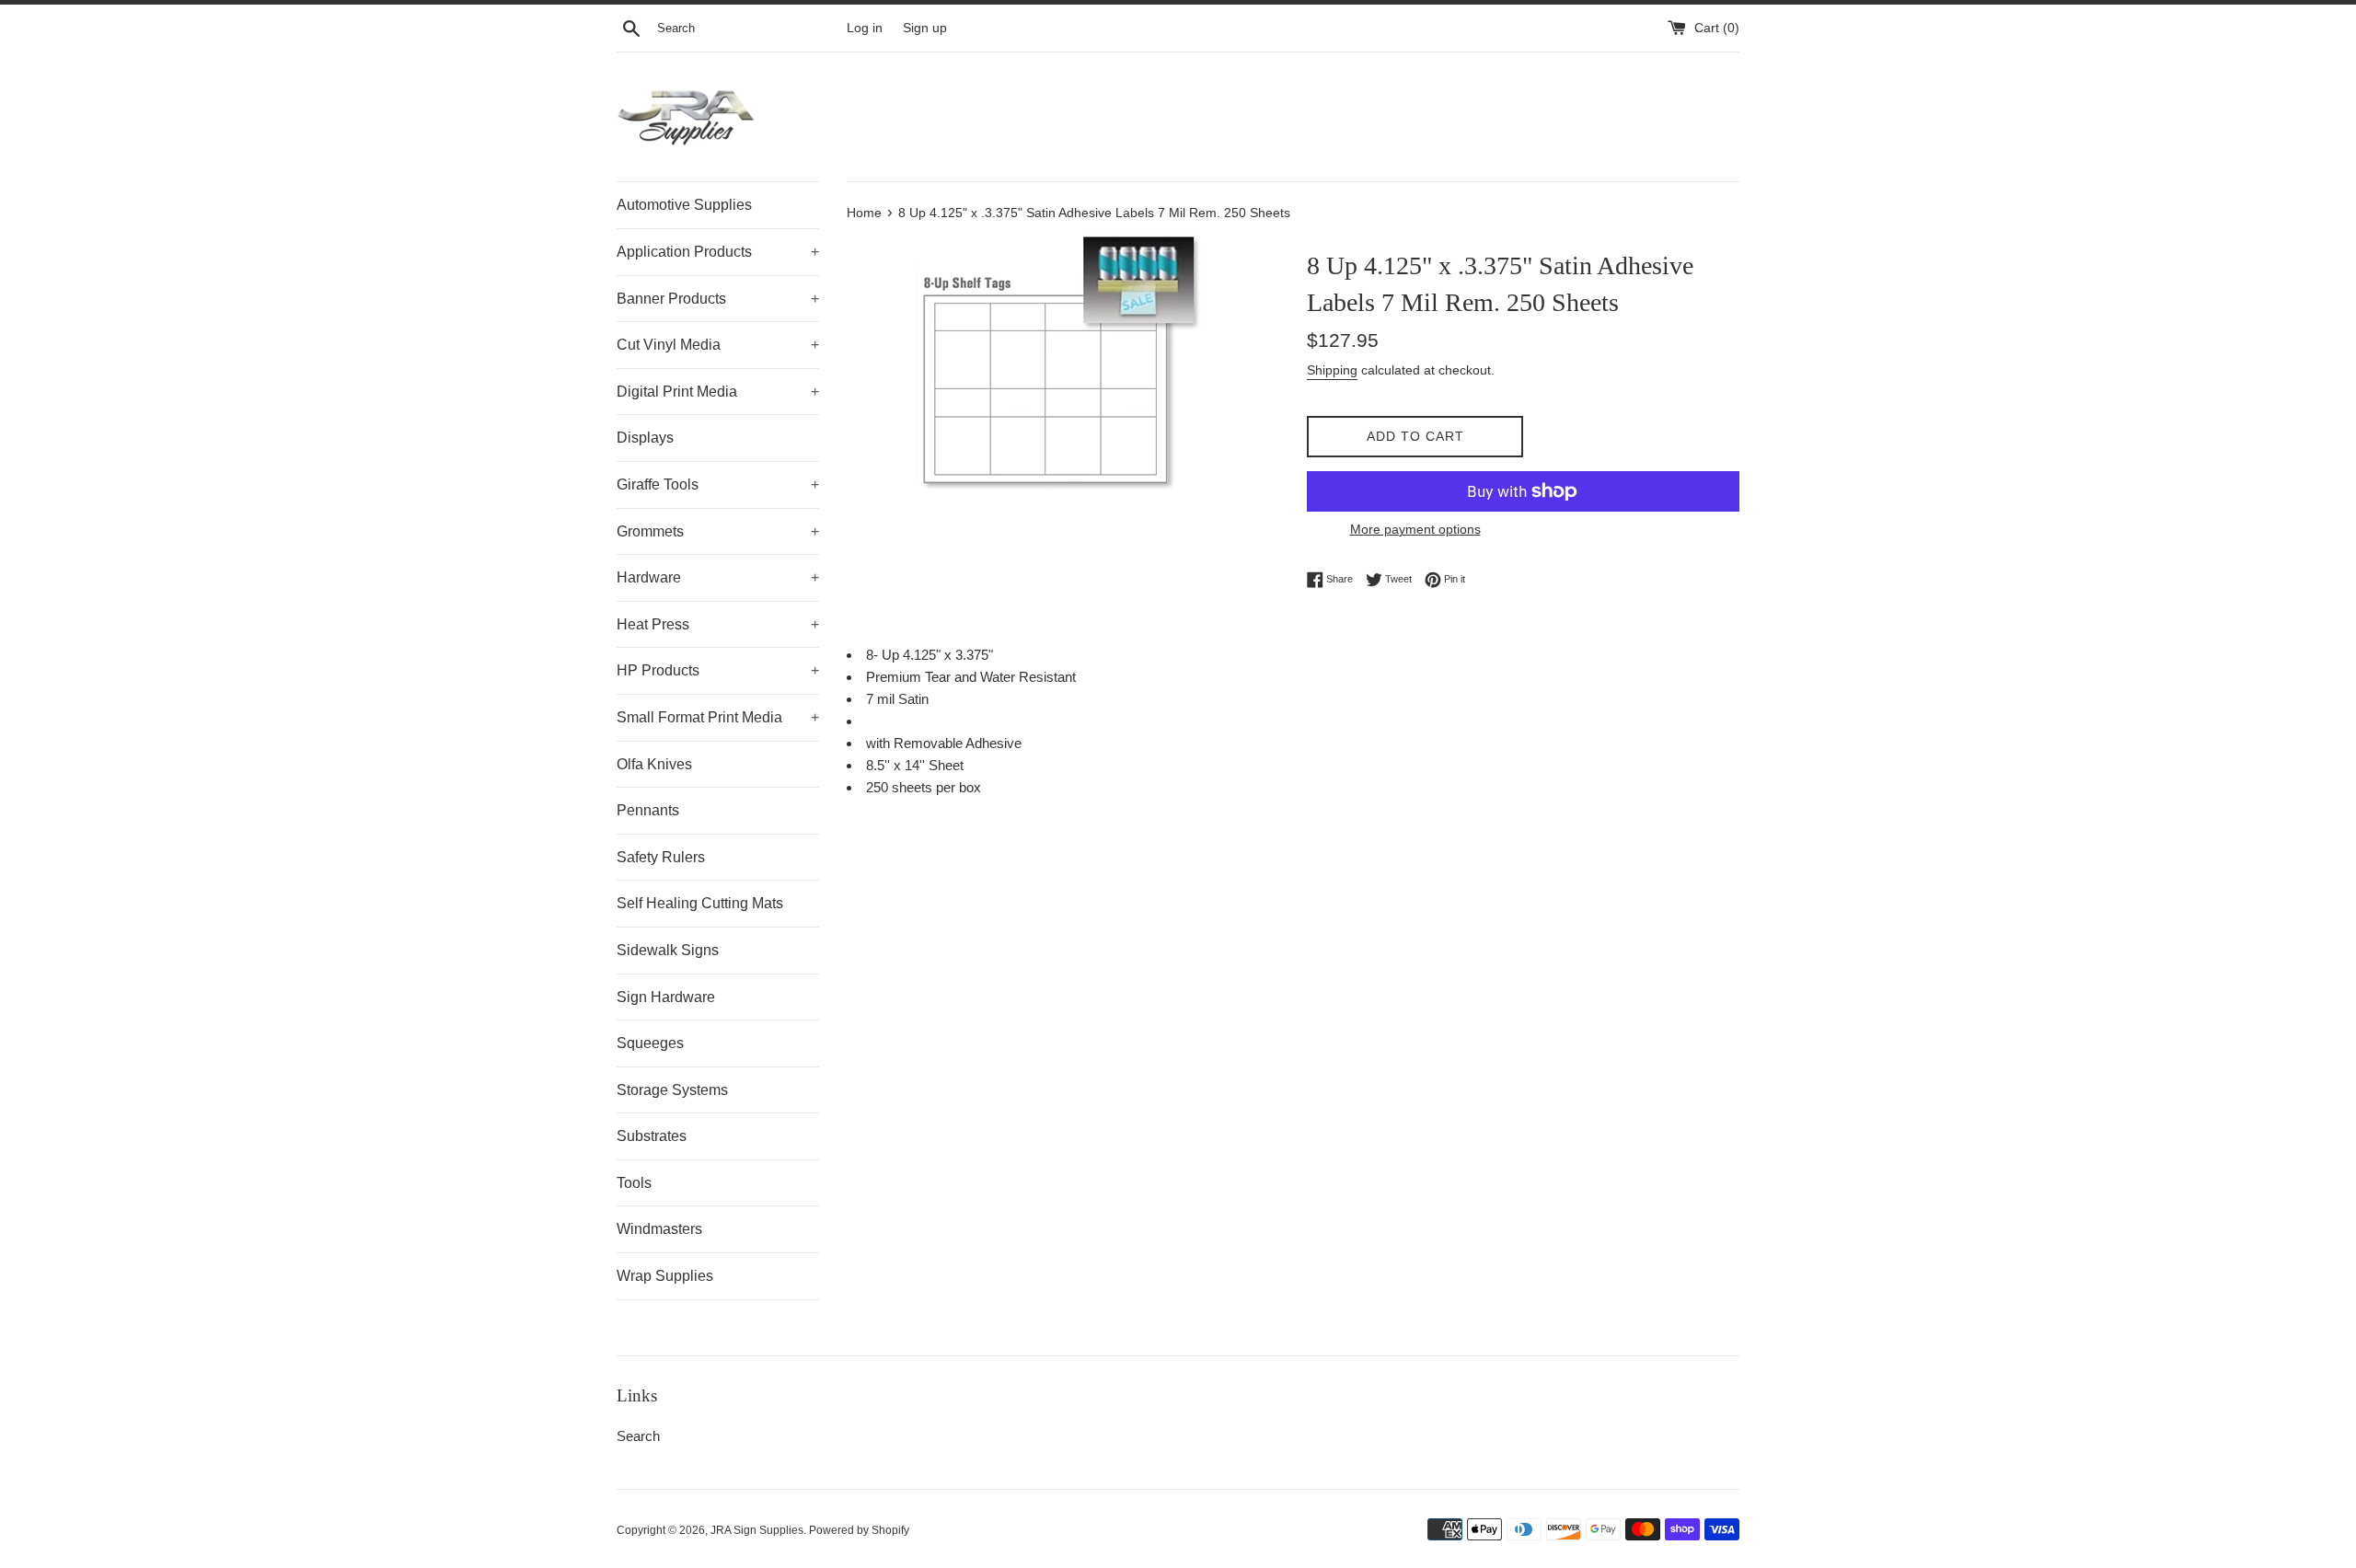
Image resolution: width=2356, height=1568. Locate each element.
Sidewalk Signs (668, 950)
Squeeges (650, 1043)
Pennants (648, 810)
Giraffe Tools (718, 484)
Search (638, 1436)
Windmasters (659, 1229)
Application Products (718, 252)
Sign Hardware (666, 997)
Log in (865, 28)
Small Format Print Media (718, 717)
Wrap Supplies (665, 1276)
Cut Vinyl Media (718, 345)
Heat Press (718, 624)
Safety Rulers (661, 857)
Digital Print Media (718, 392)
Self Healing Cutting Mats (700, 903)
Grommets (718, 531)
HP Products (718, 670)
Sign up (925, 28)
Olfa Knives (654, 764)
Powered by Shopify (859, 1530)
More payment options (1415, 529)
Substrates (652, 1136)
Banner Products (718, 299)
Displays (645, 438)
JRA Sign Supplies (757, 1530)
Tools (634, 1183)
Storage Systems (672, 1090)
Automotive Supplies (684, 205)
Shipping (1332, 370)
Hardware (718, 577)
